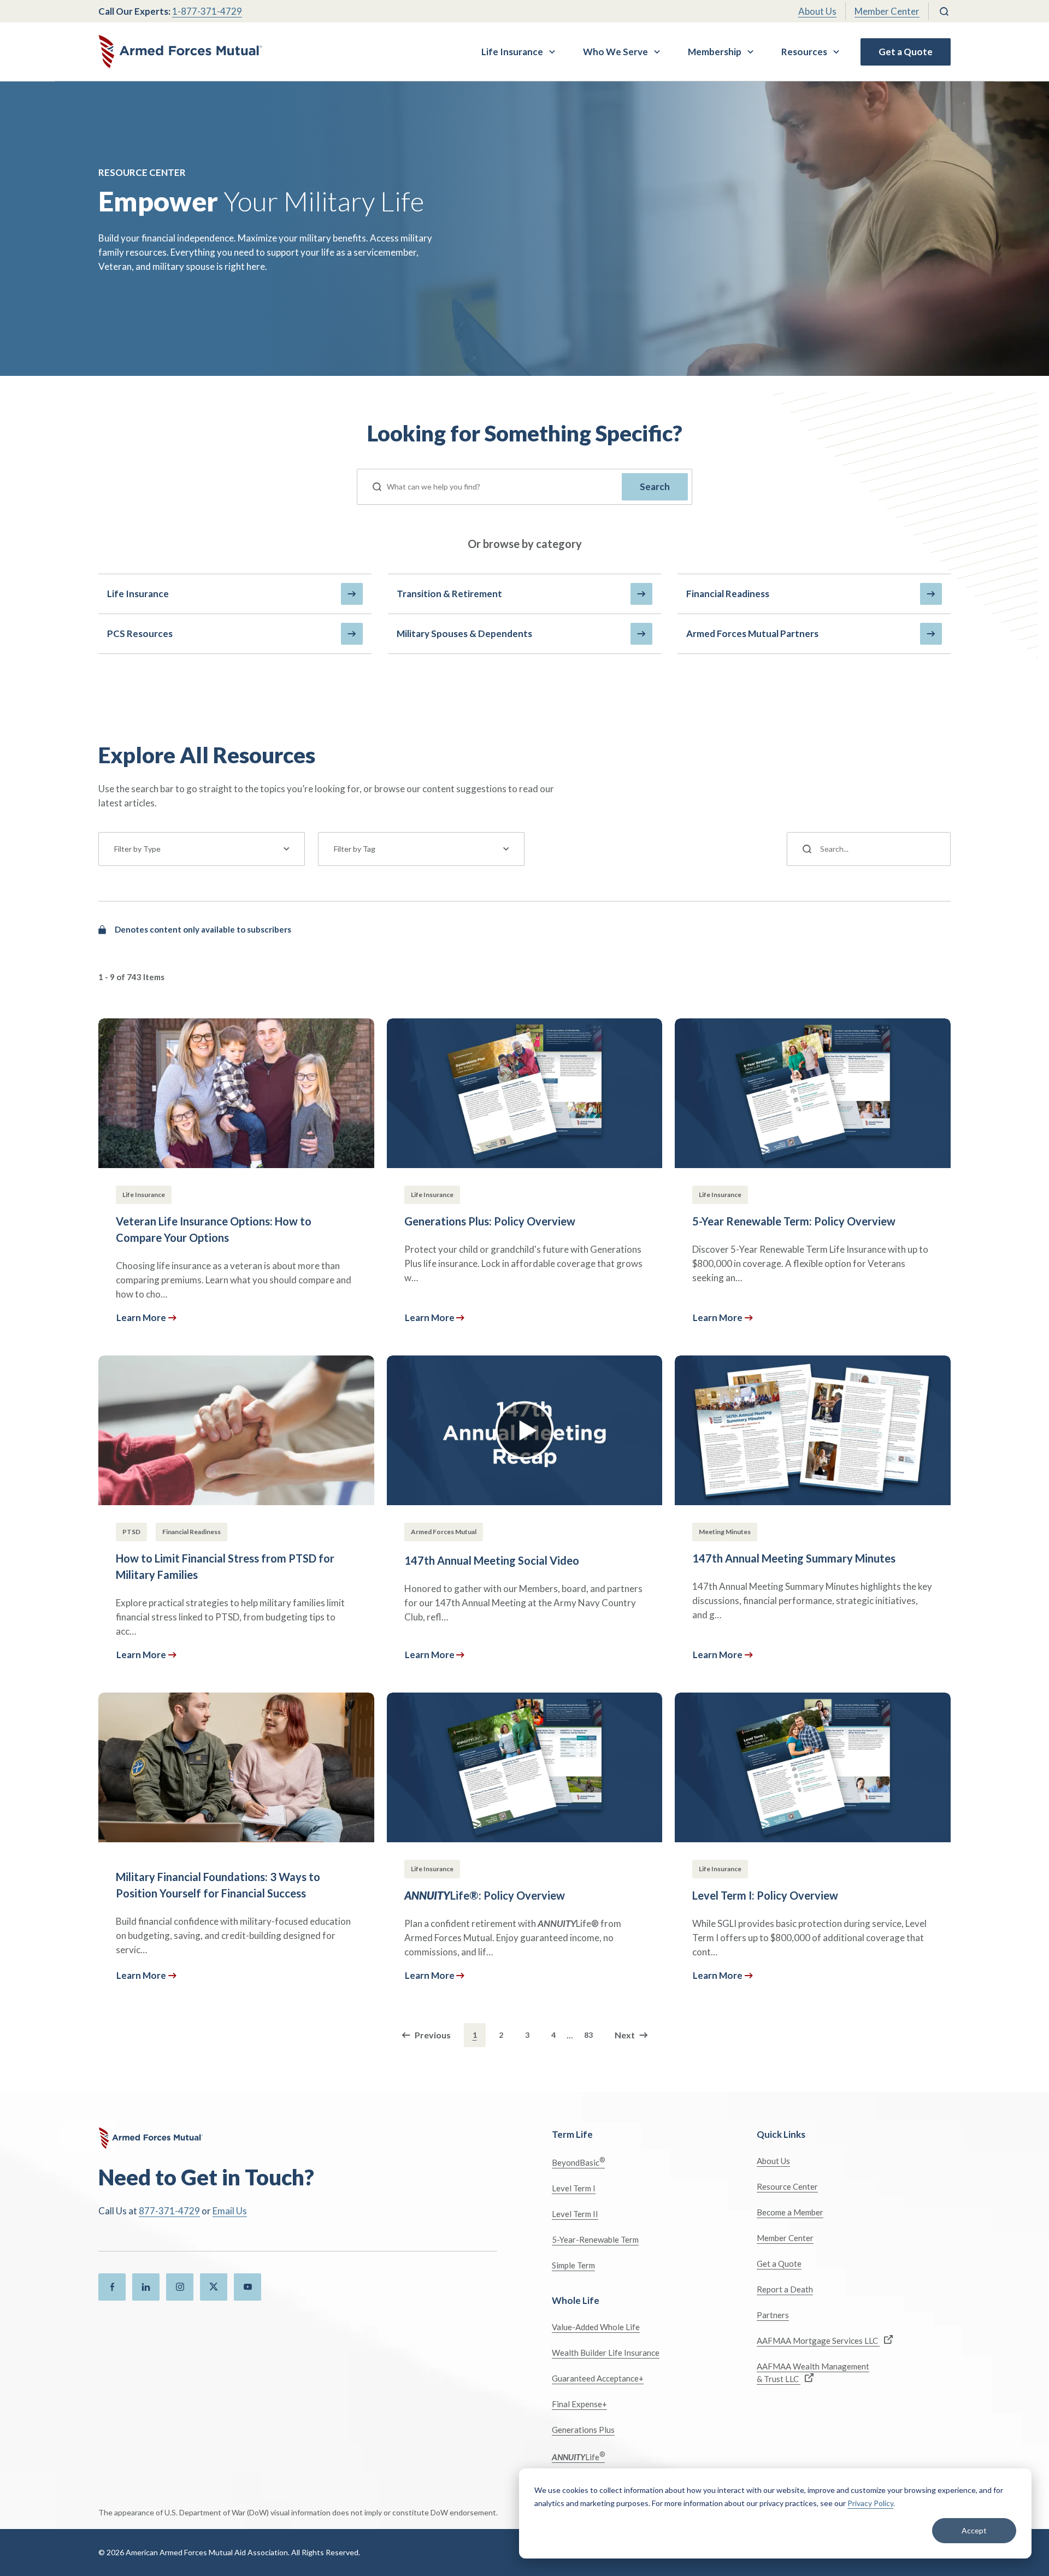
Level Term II (575, 2214)
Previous (433, 2035)
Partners (773, 2315)
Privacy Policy (870, 2503)
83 (588, 2035)
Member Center (887, 11)
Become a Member (790, 2212)
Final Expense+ (579, 2404)
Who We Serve (615, 52)
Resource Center (787, 2186)
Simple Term (573, 2265)
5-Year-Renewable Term (595, 2239)
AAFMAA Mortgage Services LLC (818, 2341)
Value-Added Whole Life (596, 2327)
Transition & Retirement (449, 594)
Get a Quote (906, 52)
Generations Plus (583, 2430)
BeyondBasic (578, 2162)
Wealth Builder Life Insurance (606, 2353)
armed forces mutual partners (752, 633)
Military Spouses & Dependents (464, 633)
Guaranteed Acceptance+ (598, 2378)
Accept (974, 2530)
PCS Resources (140, 633)
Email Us (230, 2211)
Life (578, 2456)
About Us (817, 11)
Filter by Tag (355, 849)
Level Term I (574, 2188)
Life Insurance (512, 52)
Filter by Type (137, 849)
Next (625, 2035)
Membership (715, 52)
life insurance (138, 594)
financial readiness (728, 594)
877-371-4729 (169, 2211)
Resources (804, 52)
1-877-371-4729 (207, 11)
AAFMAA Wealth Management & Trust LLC (813, 2372)
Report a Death (785, 2289)
